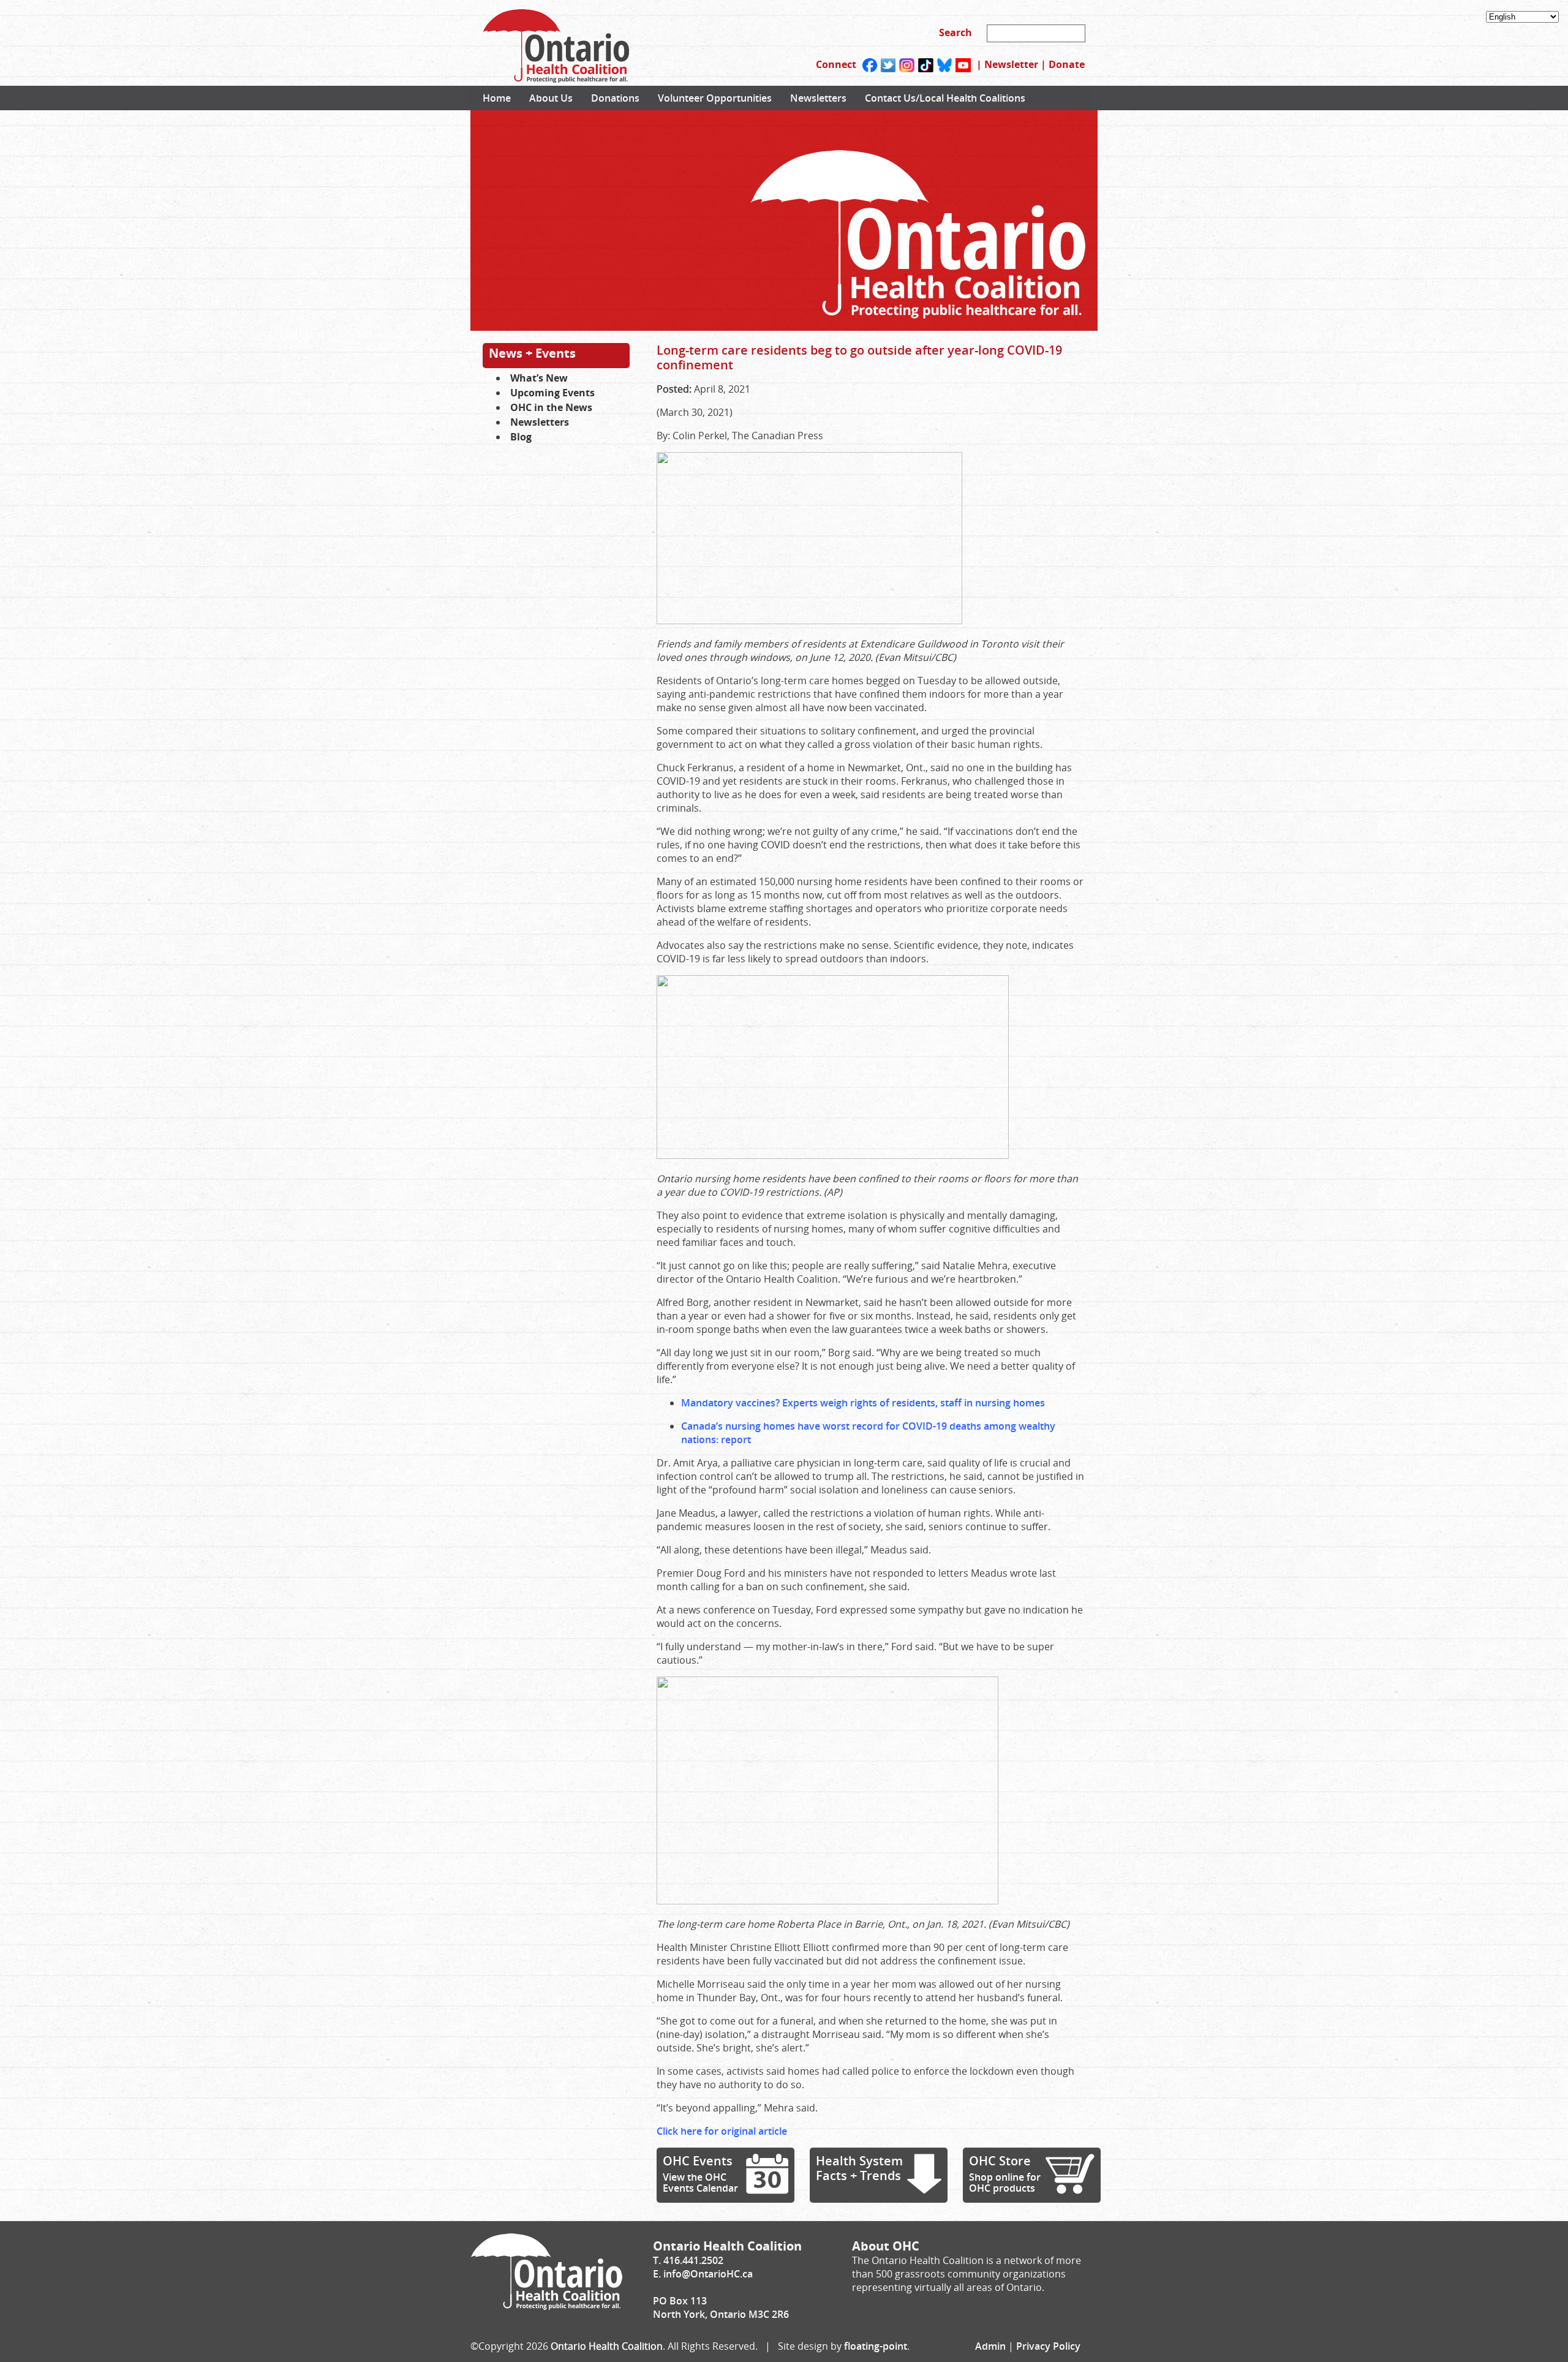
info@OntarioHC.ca (708, 2274)
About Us (551, 98)
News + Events (532, 353)
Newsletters (818, 98)
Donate (1067, 64)
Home (497, 98)
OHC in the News (551, 407)
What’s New (539, 378)
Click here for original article (722, 2131)
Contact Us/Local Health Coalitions (945, 98)
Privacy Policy (1048, 2346)
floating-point (876, 2346)
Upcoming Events (552, 393)
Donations (615, 98)
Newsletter (1011, 64)
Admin (990, 2346)
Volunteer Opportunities (715, 98)
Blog (521, 437)
